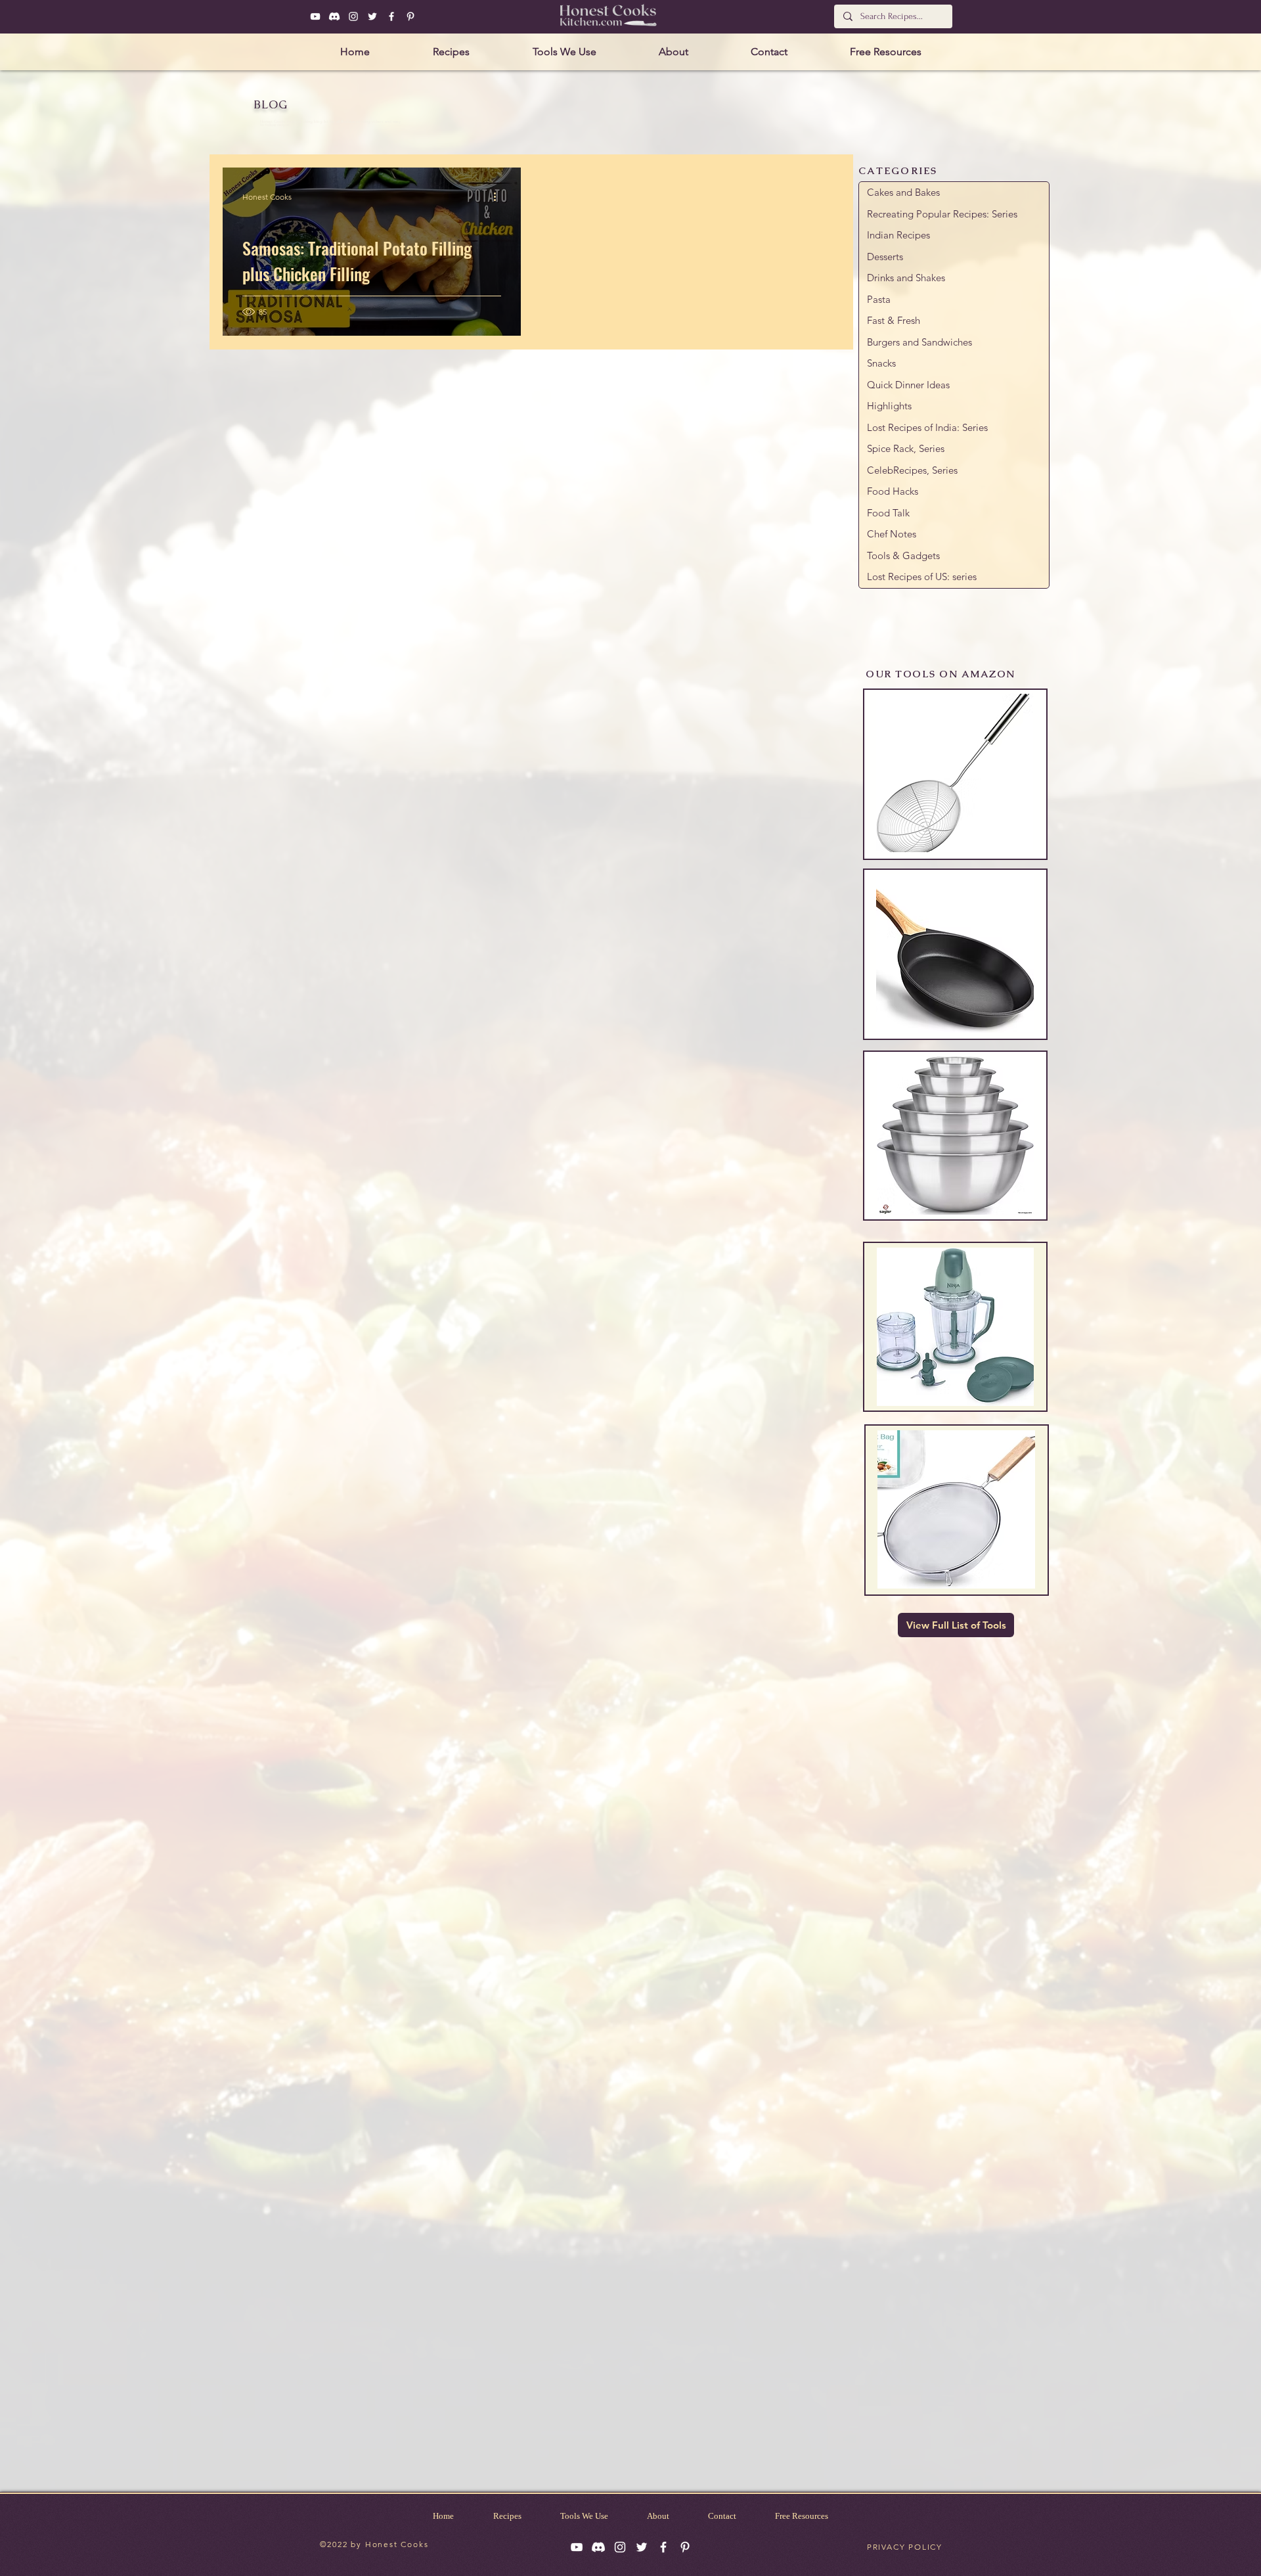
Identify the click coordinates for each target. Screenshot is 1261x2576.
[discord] (334, 16)
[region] (955, 774)
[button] (451, 52)
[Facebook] (391, 16)
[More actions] (499, 196)
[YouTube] (315, 16)
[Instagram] (353, 16)
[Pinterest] (410, 16)
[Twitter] (372, 16)
